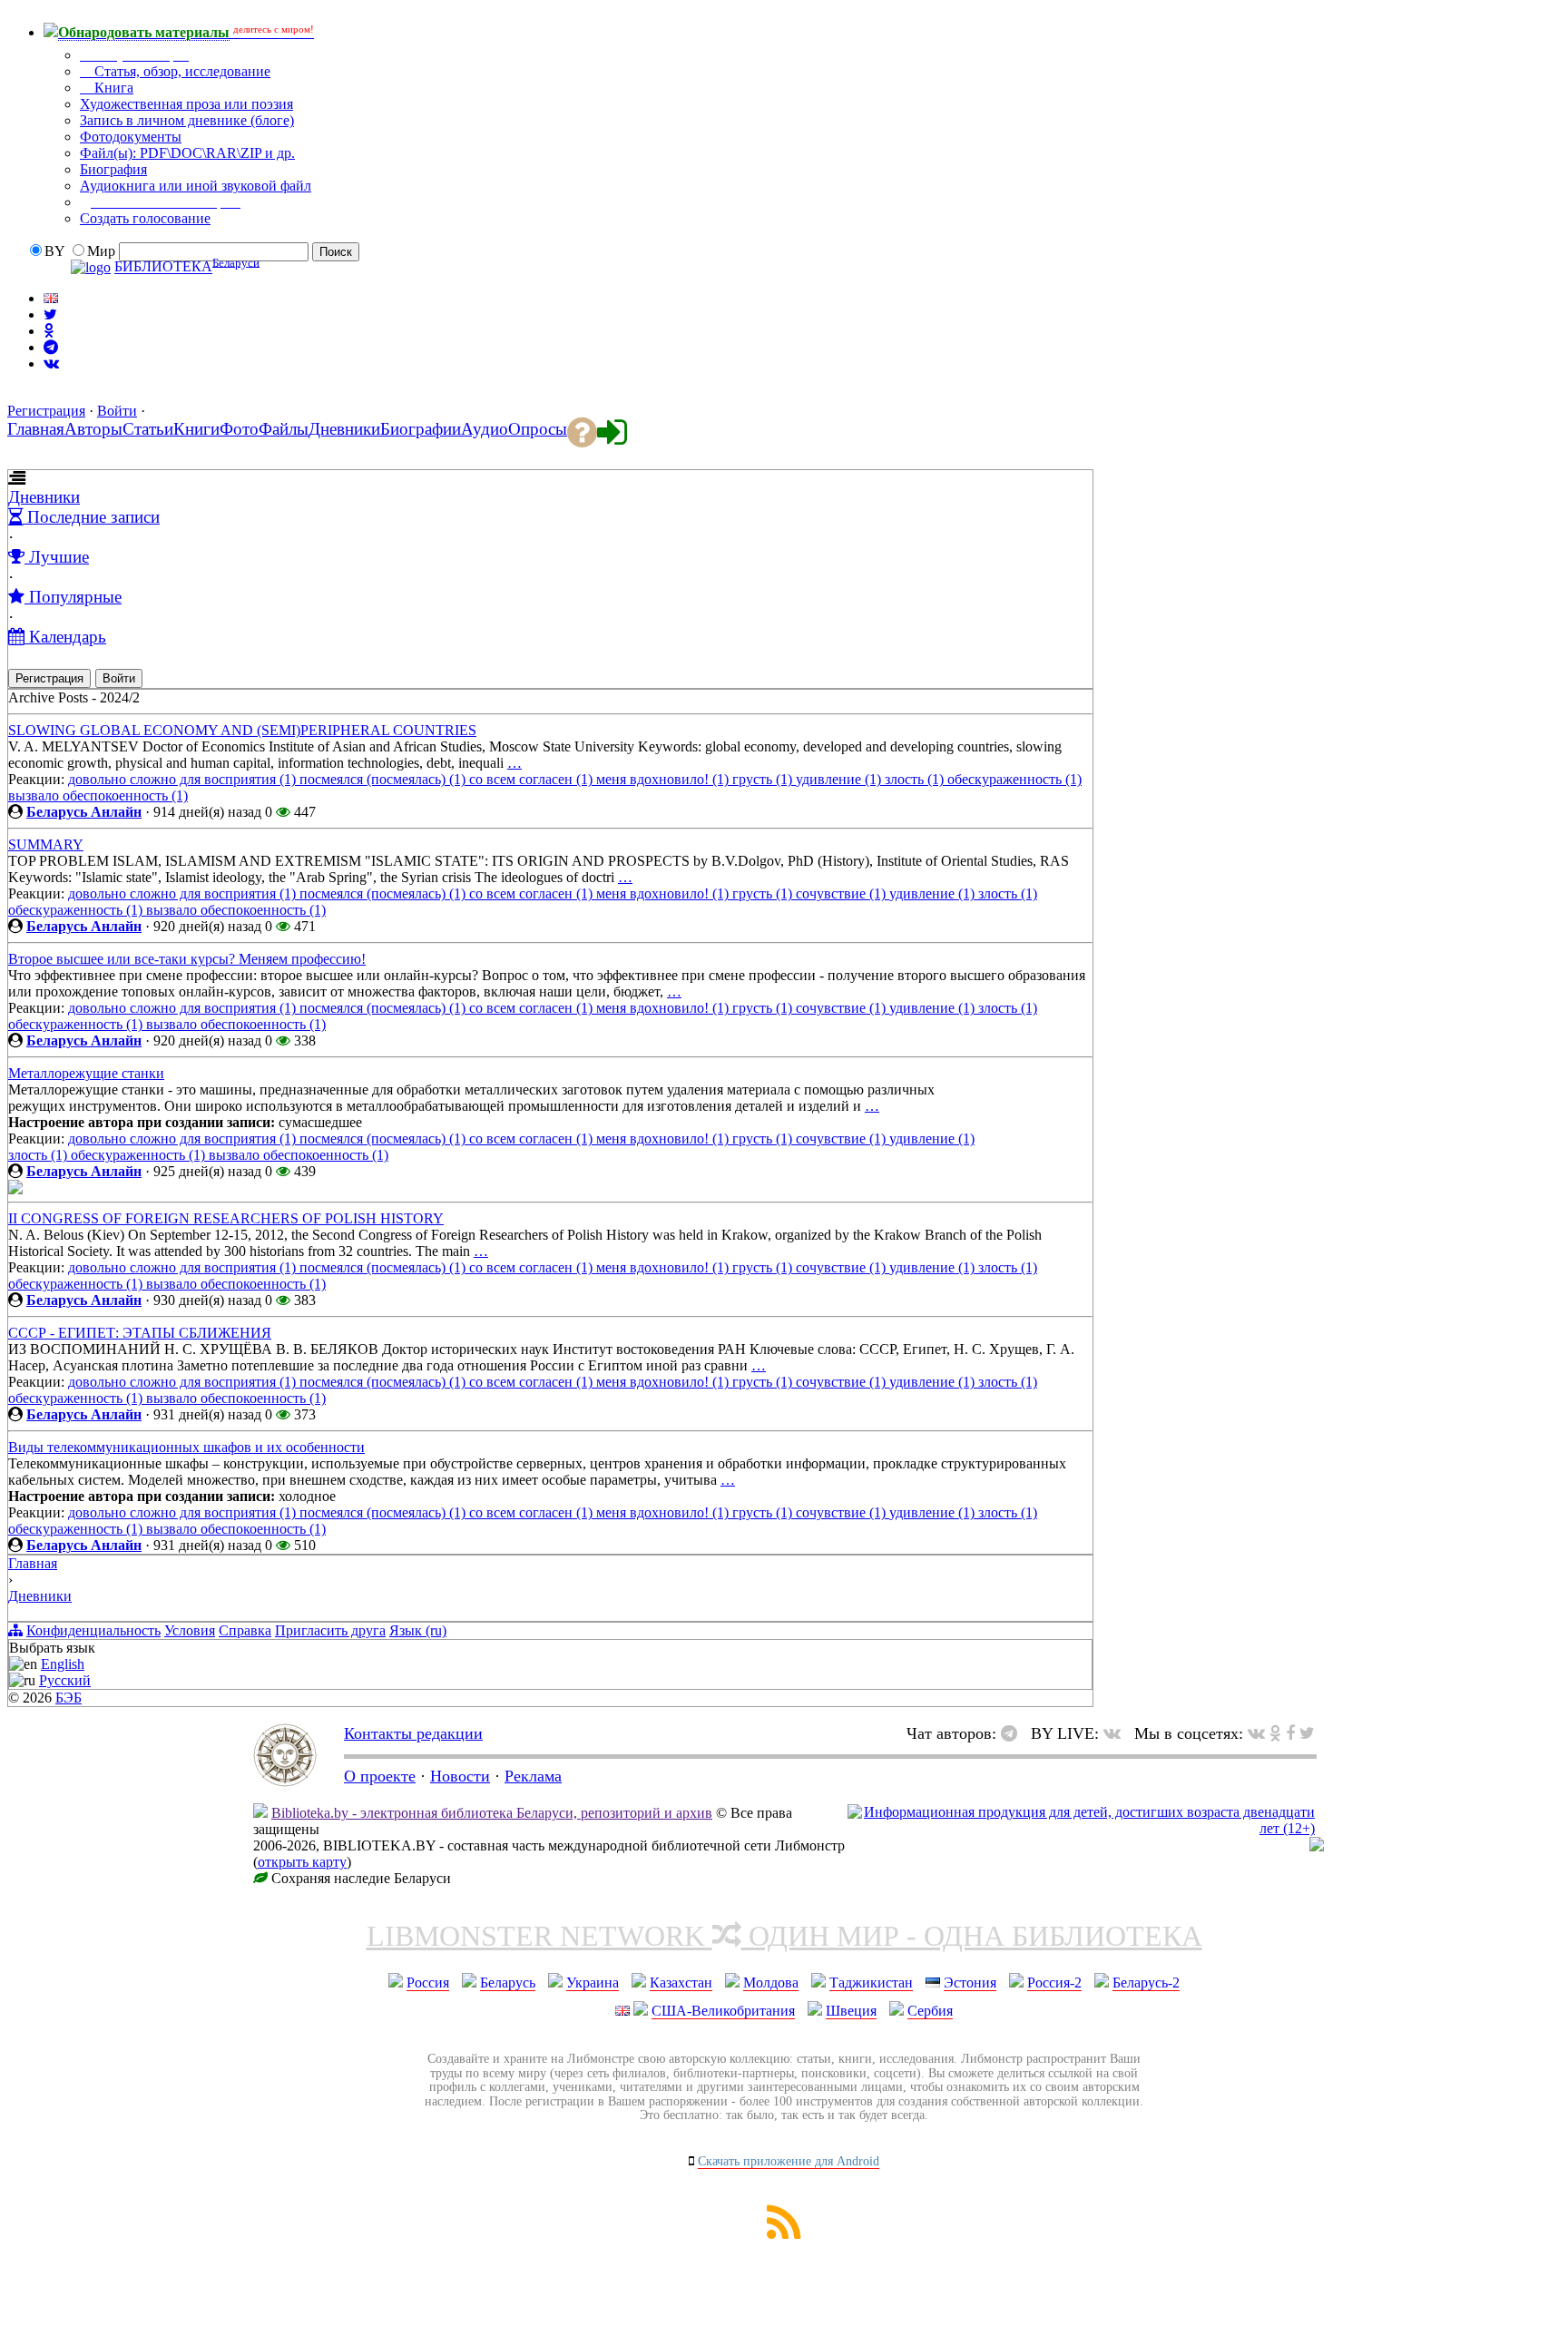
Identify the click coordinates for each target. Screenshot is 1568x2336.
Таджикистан (871, 1983)
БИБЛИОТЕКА (163, 267)
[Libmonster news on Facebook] (1290, 1733)
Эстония (970, 1983)
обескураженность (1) (1014, 779)
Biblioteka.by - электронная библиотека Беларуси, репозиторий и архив (492, 1813)
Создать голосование (145, 218)
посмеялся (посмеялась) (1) (384, 779)
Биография (113, 169)
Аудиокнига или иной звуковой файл (196, 186)
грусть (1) (764, 779)
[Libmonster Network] (1081, 1828)
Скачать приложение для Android (789, 2161)
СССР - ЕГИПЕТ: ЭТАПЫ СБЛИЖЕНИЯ (140, 1333)
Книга (112, 88)
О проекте (380, 1776)
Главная (33, 1563)
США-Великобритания (723, 2011)
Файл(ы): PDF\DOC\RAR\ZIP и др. (187, 153)
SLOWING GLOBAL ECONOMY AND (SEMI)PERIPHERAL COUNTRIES (242, 730)
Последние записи (91, 517)
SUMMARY (46, 844)
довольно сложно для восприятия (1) (184, 779)
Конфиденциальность (93, 1630)
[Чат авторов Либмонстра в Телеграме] (51, 347)
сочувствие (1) (843, 893)
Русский (65, 1680)
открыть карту (302, 1862)
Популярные (73, 597)
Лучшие (57, 557)
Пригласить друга (330, 1630)
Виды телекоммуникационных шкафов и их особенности (186, 1447)
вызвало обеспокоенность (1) (98, 795)
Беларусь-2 (1146, 1983)
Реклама (533, 1776)
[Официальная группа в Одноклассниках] (49, 331)
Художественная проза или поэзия (186, 104)
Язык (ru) (418, 1630)
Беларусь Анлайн (84, 812)
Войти (117, 411)
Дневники (44, 497)
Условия (190, 1630)
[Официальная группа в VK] (51, 363)
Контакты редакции (413, 1733)
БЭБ (69, 1698)
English (63, 1664)
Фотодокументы (131, 137)
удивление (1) (840, 779)
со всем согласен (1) (533, 779)
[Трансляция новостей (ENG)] (50, 314)
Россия (428, 1983)
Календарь (65, 637)
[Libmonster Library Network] (1317, 1846)
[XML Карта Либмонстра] (784, 2234)
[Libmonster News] (1307, 1733)
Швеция (851, 2011)
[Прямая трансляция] (1117, 1733)
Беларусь (508, 1983)
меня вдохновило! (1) (664, 779)
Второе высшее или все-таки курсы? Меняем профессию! (187, 959)
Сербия (930, 2011)
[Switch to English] (51, 298)
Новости (460, 1776)
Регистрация (46, 411)
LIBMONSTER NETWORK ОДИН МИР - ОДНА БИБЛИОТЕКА (784, 1936)
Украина (593, 1983)
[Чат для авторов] (1014, 1733)
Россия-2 (1054, 1983)
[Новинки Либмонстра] (1275, 1733)
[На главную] (285, 1781)
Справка (245, 1630)
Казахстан (681, 1983)
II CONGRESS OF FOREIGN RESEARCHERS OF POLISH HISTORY (226, 1218)
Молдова (771, 1983)
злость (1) (916, 779)
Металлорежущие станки (86, 1073)
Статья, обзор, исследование (181, 71)
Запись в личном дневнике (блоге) (187, 120)
